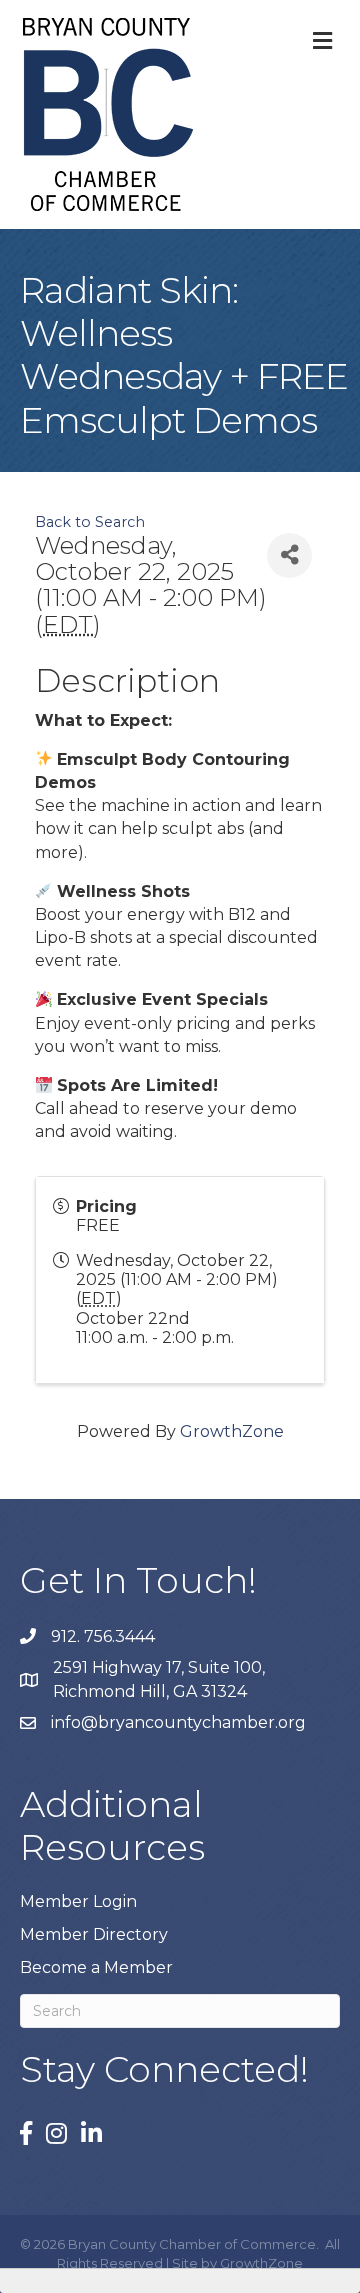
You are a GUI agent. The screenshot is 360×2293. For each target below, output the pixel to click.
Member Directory (94, 1934)
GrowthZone (232, 1431)
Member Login (78, 1901)
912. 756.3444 (103, 1636)
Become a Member (96, 1967)
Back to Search (90, 522)
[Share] (289, 555)
